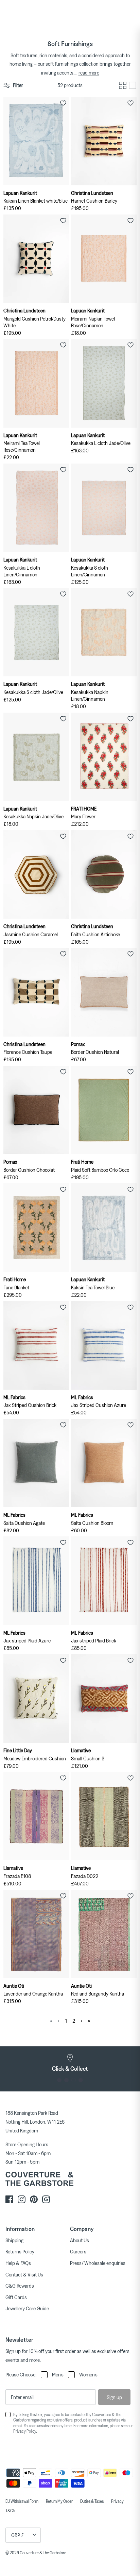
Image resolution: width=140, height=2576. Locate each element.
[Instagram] (22, 2199)
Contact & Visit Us (24, 2274)
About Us (80, 2240)
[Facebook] (9, 2199)
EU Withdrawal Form (22, 2501)
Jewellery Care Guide (27, 2308)
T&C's (10, 2511)
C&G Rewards (20, 2286)
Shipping (14, 2240)
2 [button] (66, 2080)
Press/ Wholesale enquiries (98, 2263)
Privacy (117, 2501)
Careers (78, 2251)
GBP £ (18, 2535)
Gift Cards (16, 2297)
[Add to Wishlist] (63, 103)
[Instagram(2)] (46, 2199)
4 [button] (81, 2080)
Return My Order (59, 2501)
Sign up (114, 2397)
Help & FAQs (18, 2263)
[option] (70, 2063)
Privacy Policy (25, 2431)
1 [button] (59, 2080)
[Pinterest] (34, 2199)
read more (89, 73)
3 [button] (74, 2080)
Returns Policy (20, 2251)
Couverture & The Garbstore (43, 2553)
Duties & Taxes (92, 2501)
